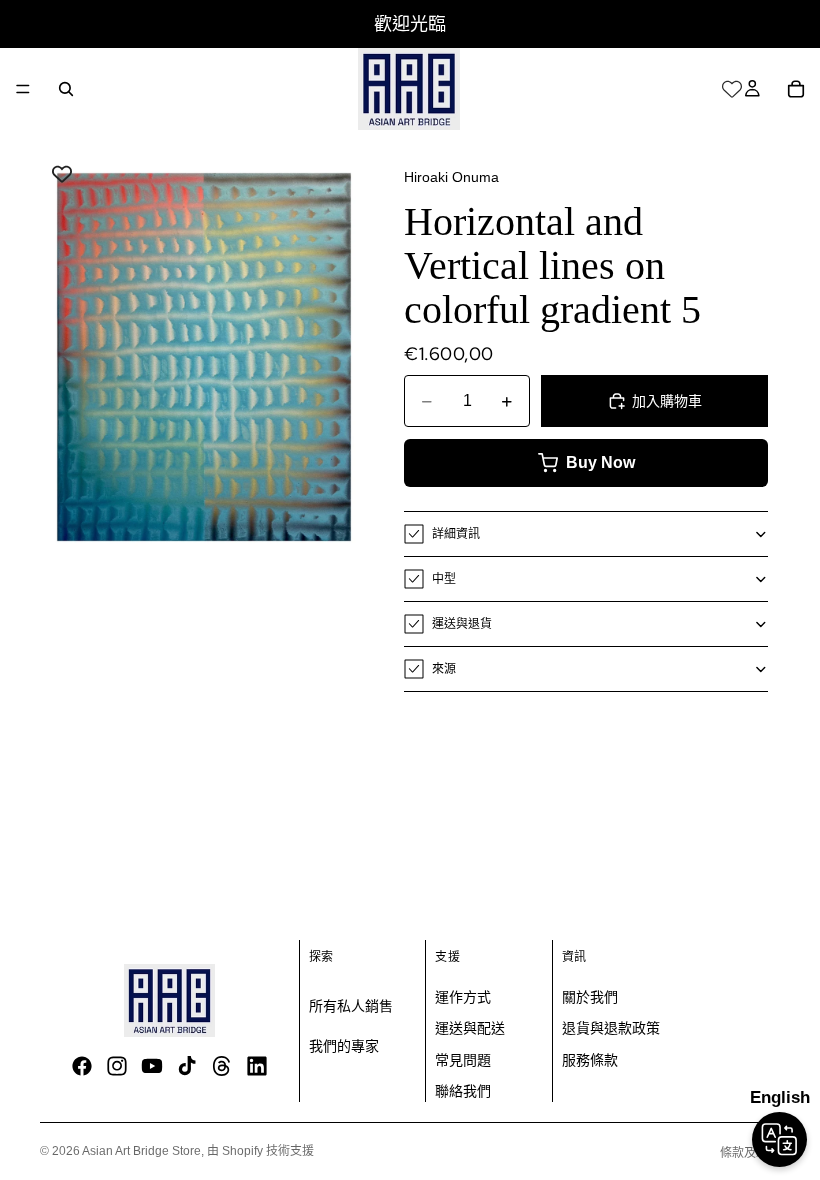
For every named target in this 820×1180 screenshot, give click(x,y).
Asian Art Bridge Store (141, 1151)
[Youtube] (152, 1066)
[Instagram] (117, 1066)
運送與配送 (470, 1028)
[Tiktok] (187, 1066)
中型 (444, 579)
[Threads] (222, 1066)
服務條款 (590, 1060)
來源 (444, 669)
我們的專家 (344, 1046)
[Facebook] (82, 1066)
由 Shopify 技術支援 (260, 1151)
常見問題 (463, 1060)
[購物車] (796, 89)
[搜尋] (66, 89)
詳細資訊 (456, 534)
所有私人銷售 (351, 1006)
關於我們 (590, 997)
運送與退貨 (462, 624)
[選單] (23, 89)
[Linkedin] (257, 1066)
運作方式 (463, 997)
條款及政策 (750, 1153)
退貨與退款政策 (611, 1028)
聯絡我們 (463, 1091)
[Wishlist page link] (732, 89)
